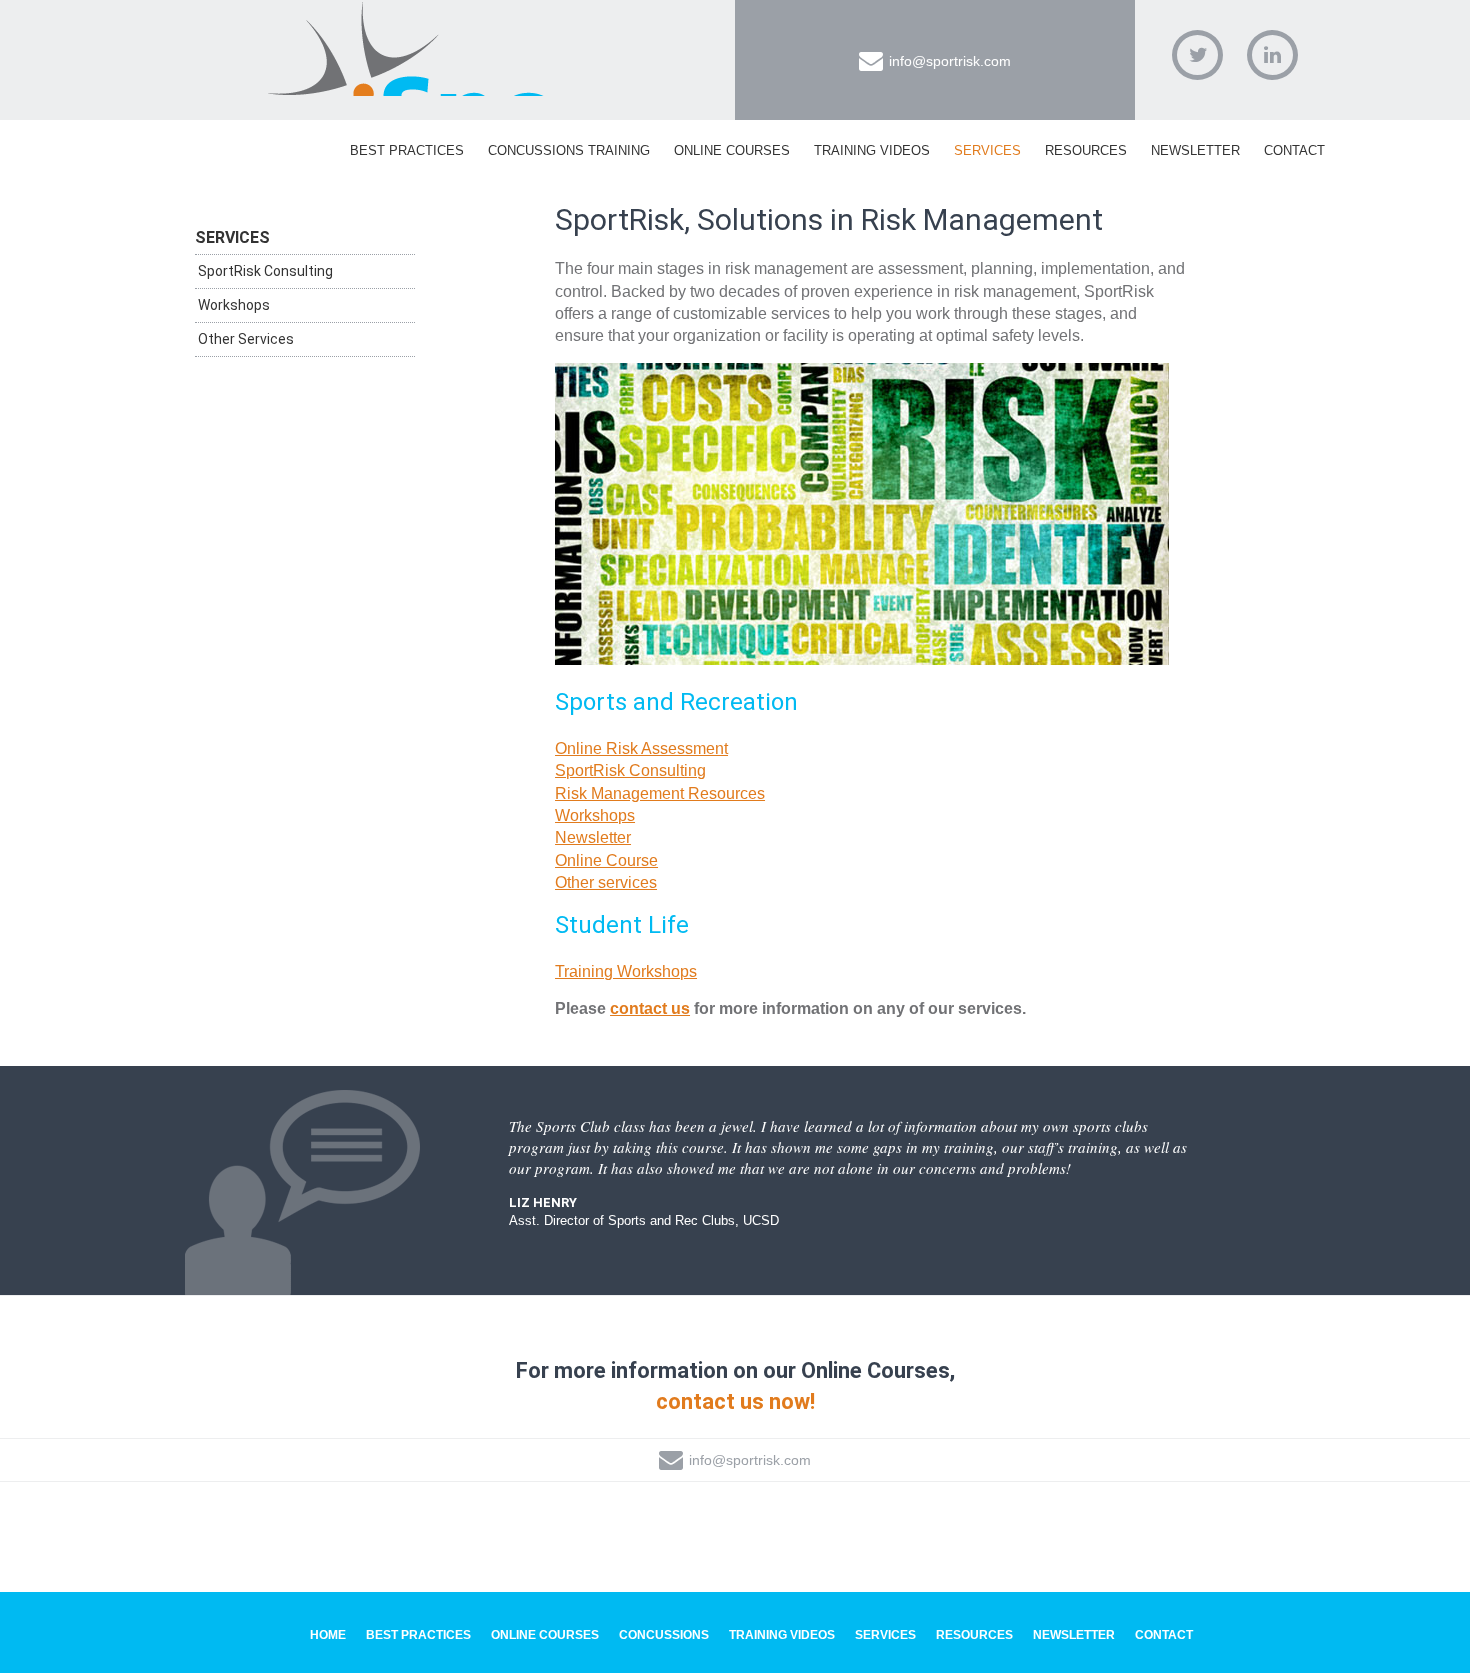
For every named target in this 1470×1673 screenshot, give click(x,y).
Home (328, 1635)
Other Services (246, 339)
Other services (606, 882)
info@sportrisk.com (950, 61)
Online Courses (732, 150)
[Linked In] (1272, 55)
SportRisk (410, 49)
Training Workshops (626, 971)
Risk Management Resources (660, 793)
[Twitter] (1197, 55)
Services (987, 150)
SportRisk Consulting (630, 770)
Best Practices (407, 150)
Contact (1294, 150)
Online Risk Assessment (641, 748)
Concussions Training (569, 150)
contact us (650, 1008)
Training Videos (872, 150)
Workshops (595, 815)
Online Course (606, 860)
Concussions (664, 1635)
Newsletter (1195, 150)
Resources (1086, 150)
